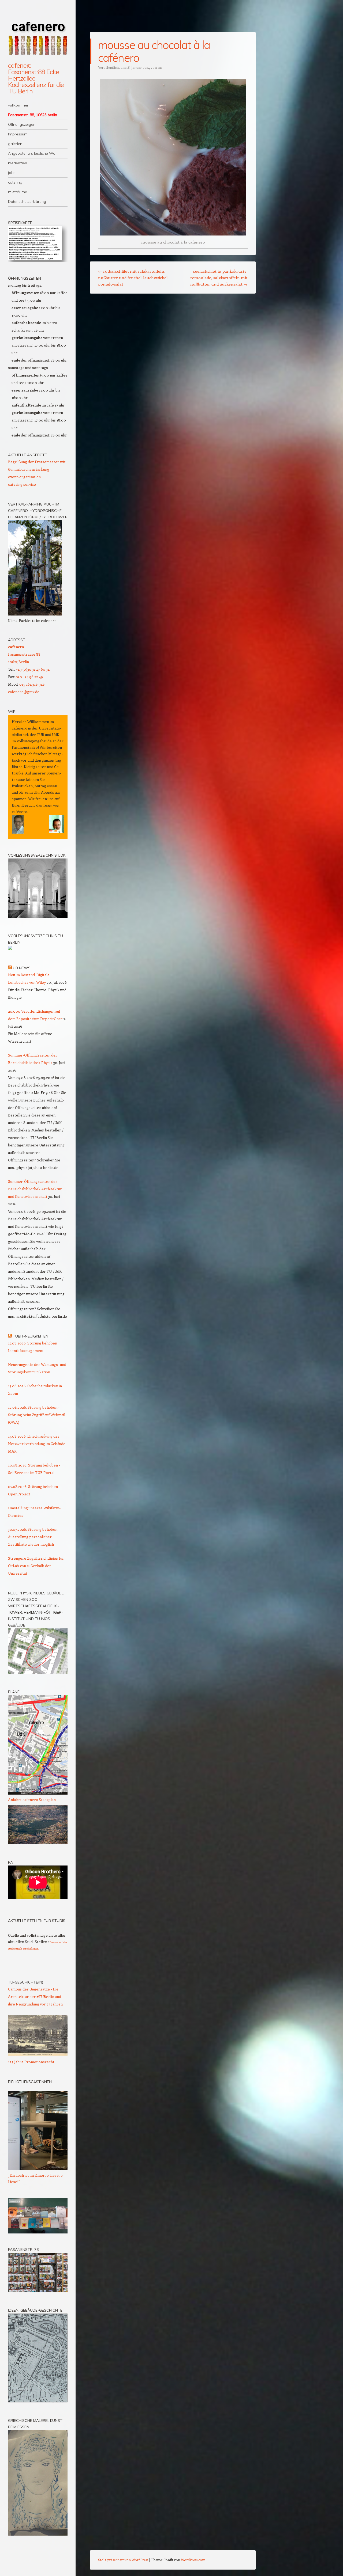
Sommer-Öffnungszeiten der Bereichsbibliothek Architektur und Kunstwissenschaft (35, 1189)
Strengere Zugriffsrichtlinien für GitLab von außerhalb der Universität (36, 1566)
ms (160, 67)
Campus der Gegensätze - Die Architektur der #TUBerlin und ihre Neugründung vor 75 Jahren (35, 1996)
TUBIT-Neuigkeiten (31, 1336)
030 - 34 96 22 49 (29, 677)
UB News (22, 968)
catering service (22, 484)
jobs (12, 173)
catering (15, 182)
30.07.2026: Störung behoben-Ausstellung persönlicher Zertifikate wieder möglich (33, 1537)
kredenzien (18, 163)
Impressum (18, 134)
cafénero (16, 647)
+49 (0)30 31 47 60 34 (33, 669)
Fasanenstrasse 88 (24, 654)
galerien (15, 144)
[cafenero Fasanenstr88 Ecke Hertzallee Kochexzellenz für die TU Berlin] (38, 34)
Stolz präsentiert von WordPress (123, 2560)
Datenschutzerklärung (27, 202)
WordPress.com (193, 2560)
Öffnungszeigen (22, 124)
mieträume (18, 192)
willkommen (19, 105)
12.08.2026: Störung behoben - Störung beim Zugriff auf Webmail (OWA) (37, 1415)
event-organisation (24, 477)
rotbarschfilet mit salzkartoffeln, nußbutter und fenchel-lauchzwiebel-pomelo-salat (134, 278)
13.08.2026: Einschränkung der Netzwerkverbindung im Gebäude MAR (37, 1444)
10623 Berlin (18, 662)
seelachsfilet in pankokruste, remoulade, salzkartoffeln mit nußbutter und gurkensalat (219, 278)
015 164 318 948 (32, 684)
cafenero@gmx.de (24, 692)
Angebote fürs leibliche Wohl (33, 153)
